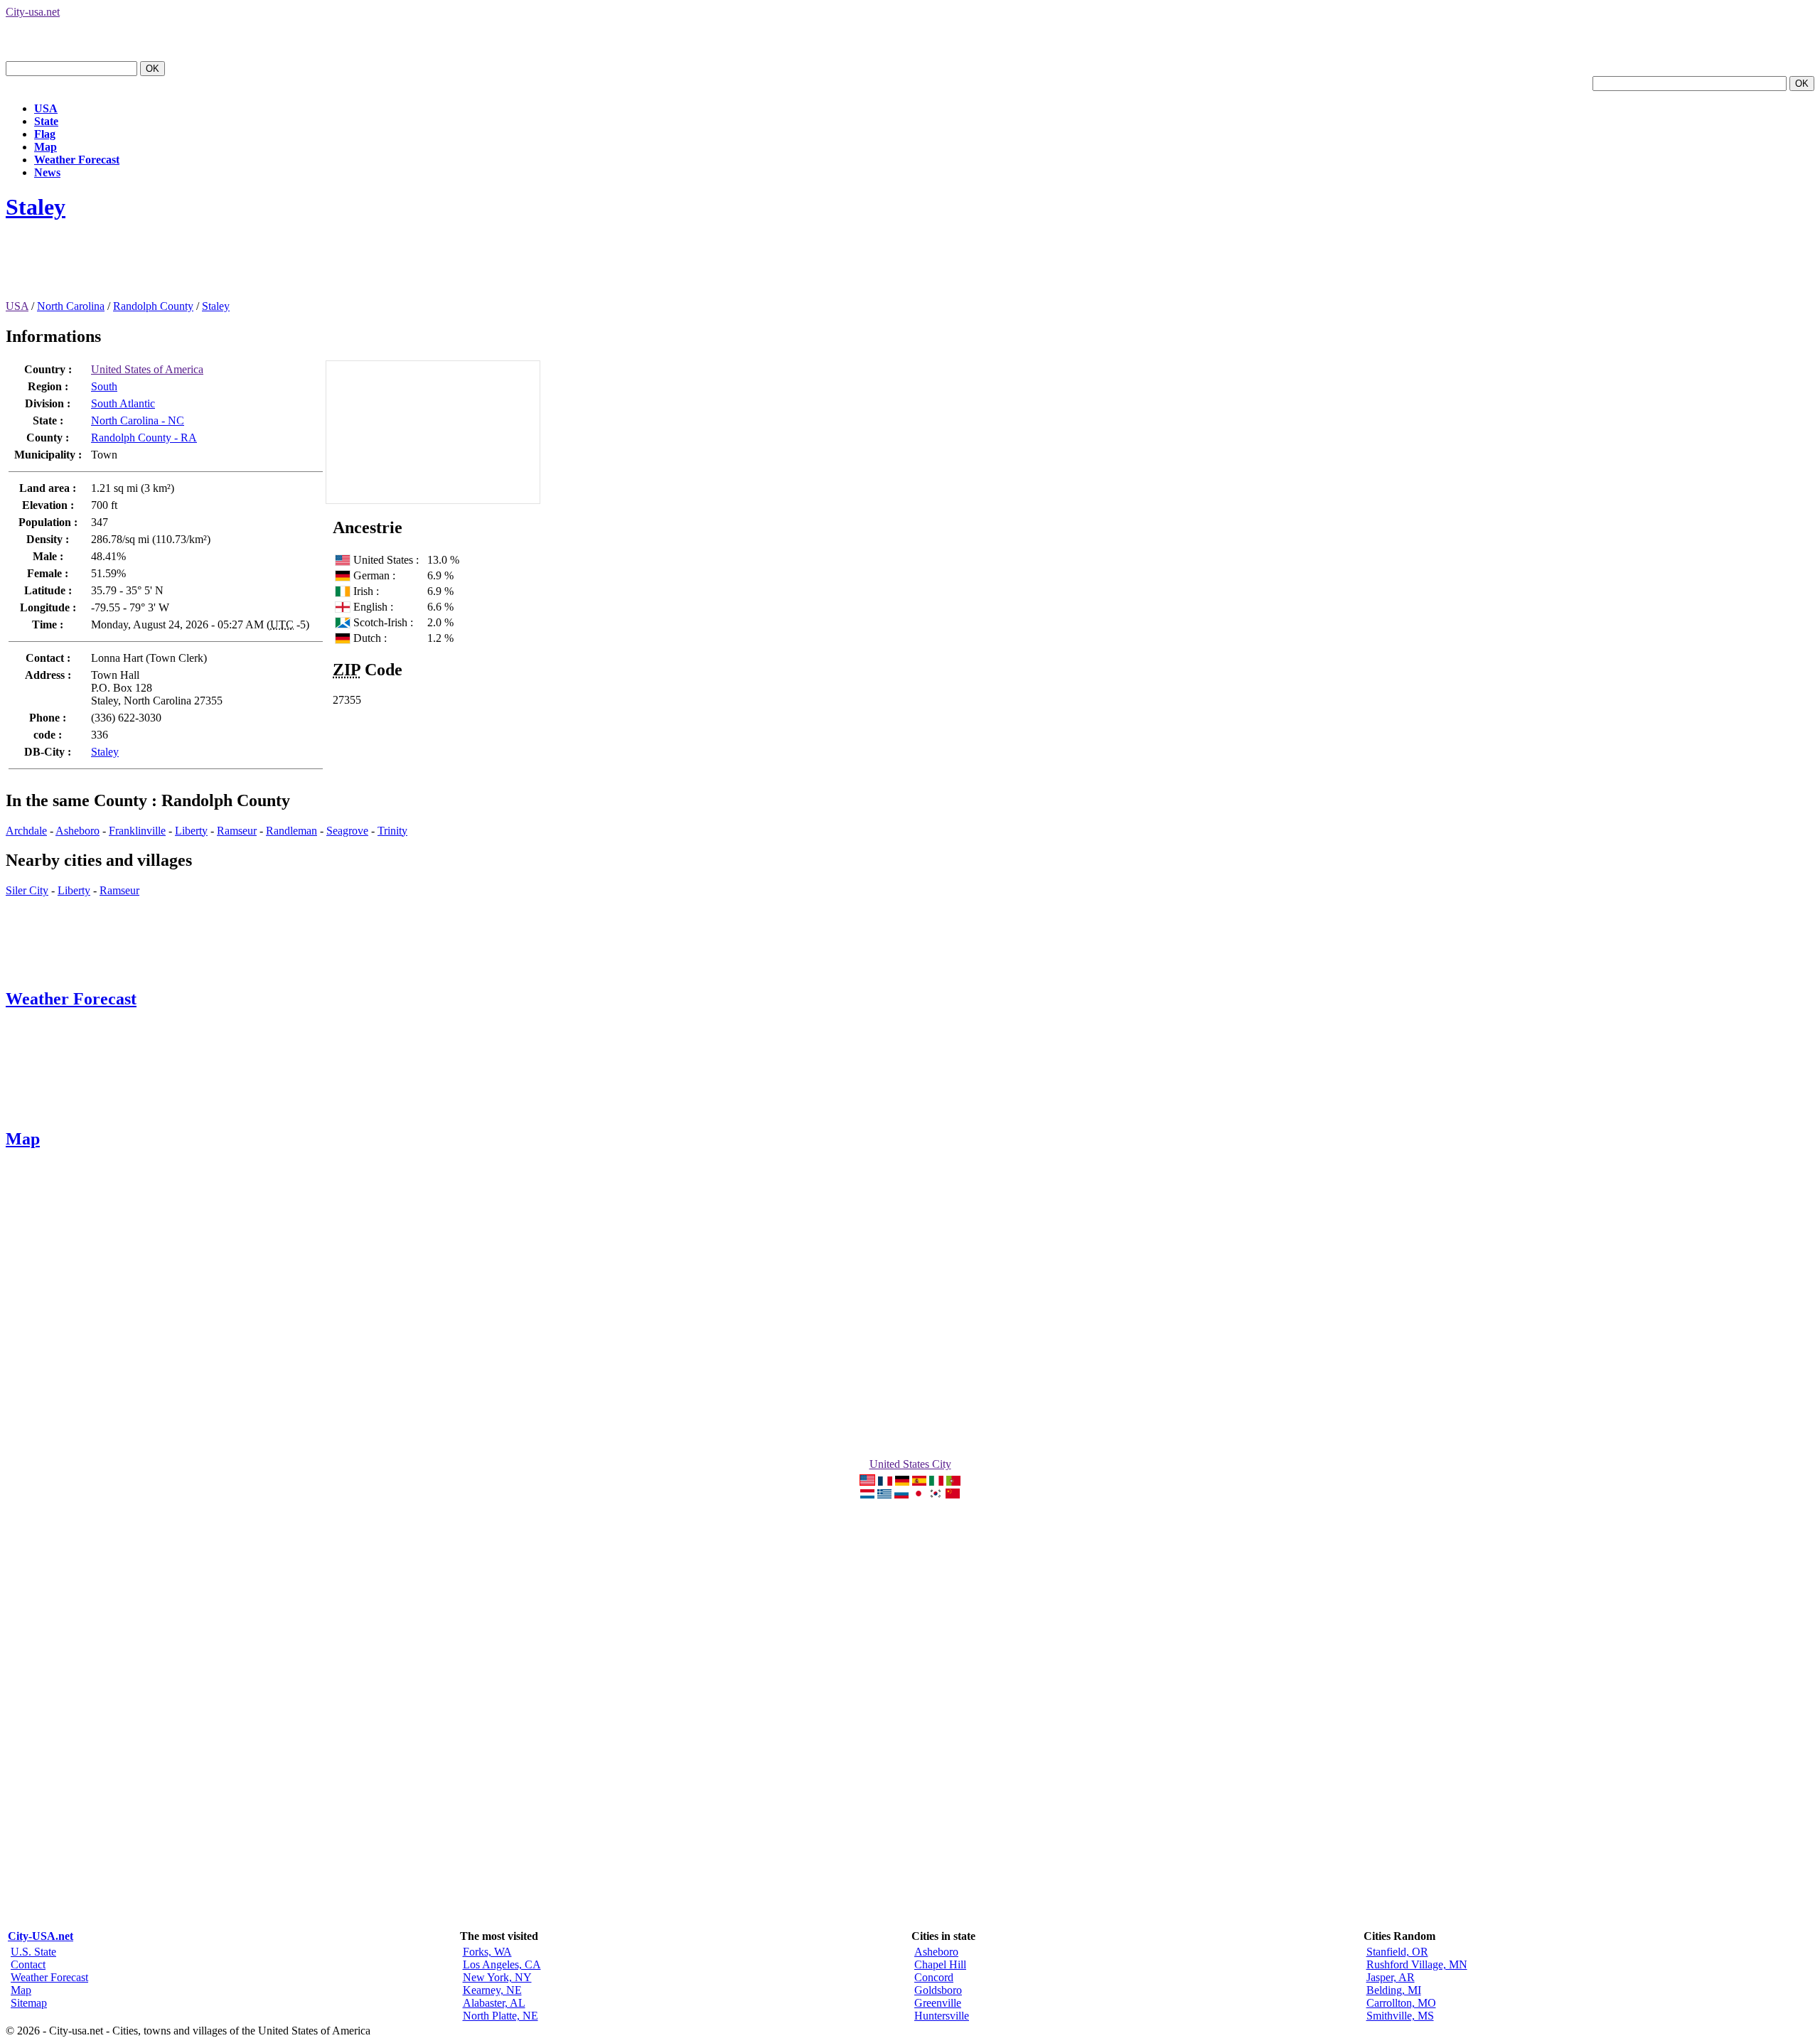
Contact (28, 1964)
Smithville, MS (1400, 2016)
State (46, 121)
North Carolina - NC (138, 420)
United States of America (147, 369)
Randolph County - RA (144, 438)
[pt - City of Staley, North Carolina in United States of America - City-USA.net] (953, 1482)
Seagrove (347, 831)
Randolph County (153, 306)
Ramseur (237, 831)
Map (45, 147)
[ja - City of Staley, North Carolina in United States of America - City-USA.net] (919, 1495)
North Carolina (71, 306)
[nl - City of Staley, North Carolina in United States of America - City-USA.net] (867, 1495)
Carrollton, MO (1401, 2003)
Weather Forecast (77, 160)
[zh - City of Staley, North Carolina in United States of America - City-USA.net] (953, 1495)
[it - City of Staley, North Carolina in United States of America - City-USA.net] (936, 1482)
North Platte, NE (500, 2016)
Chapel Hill (940, 1964)
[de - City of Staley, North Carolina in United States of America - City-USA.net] (902, 1482)
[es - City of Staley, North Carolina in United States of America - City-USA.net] (919, 1482)
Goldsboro (938, 1990)
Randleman (291, 831)
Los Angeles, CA (502, 1964)
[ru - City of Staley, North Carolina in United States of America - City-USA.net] (901, 1495)
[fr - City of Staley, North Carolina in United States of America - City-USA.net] (885, 1482)
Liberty (191, 831)
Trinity (392, 831)
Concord (934, 1977)
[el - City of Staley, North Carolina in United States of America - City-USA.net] (884, 1495)
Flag (45, 134)
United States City (910, 1464)
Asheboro (77, 831)
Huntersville (942, 2016)
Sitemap (29, 2003)
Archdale (26, 831)
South (104, 386)
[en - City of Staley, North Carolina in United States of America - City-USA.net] (867, 1482)
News (47, 172)
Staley (36, 207)
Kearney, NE (492, 1990)
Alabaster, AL (494, 2003)
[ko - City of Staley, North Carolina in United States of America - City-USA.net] (936, 1495)
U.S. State (33, 1952)
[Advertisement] (264, 268)
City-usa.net (33, 12)
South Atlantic (123, 403)
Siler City (27, 890)
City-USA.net (41, 1936)
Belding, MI (1394, 1990)
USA (46, 108)
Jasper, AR (1391, 1977)
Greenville (938, 2003)
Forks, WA (487, 1952)
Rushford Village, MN (1417, 1964)
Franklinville (137, 831)
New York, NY (497, 1977)
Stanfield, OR (1397, 1952)
